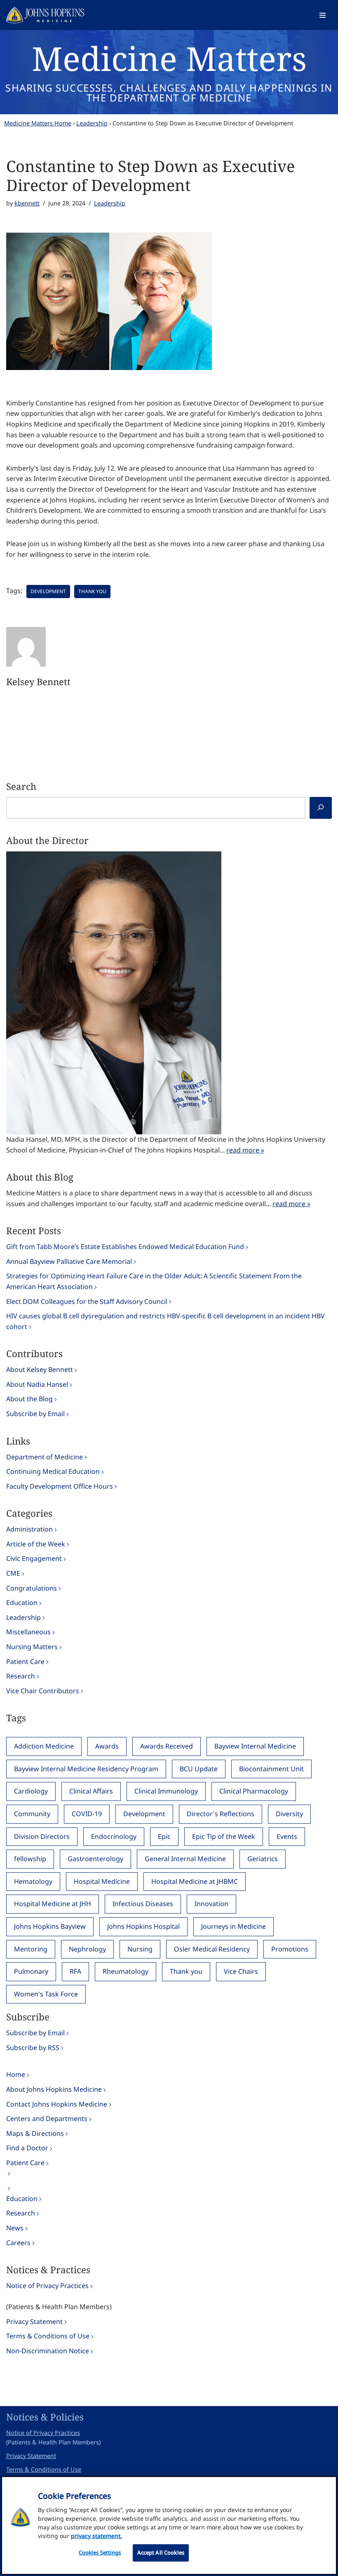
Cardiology (31, 1791)
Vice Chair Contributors (43, 1691)
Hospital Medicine (102, 1881)
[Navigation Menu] (323, 15)
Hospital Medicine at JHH (53, 1904)
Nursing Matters (32, 1647)
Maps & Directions (35, 2133)
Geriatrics (263, 1859)
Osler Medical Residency (212, 1949)
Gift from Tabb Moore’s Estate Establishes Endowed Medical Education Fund (125, 1247)
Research (21, 1676)
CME (13, 1573)
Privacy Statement (34, 2321)
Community (32, 1814)
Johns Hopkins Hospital (143, 1926)
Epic (164, 1836)
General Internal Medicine (185, 1859)
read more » (245, 1150)
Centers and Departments (47, 2119)
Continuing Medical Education (53, 1471)
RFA (75, 1971)
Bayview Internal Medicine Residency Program (86, 1769)
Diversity (289, 1814)
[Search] (321, 808)
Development (48, 591)
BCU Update (199, 1769)
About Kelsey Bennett (40, 1369)
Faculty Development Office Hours (60, 1486)
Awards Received (167, 1746)
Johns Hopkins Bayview (50, 1926)
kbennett (27, 203)
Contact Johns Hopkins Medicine (57, 2104)
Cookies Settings (100, 2552)
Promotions (290, 1949)
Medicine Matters (169, 58)
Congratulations (32, 1588)
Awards (107, 1746)
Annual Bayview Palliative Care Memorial (69, 1261)
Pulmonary (31, 1971)
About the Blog (29, 1399)
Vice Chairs (241, 1971)
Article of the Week (36, 1544)
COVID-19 (87, 1814)
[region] (169, 2525)
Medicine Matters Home (38, 123)
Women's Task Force (46, 1994)
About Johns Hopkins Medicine (54, 2089)
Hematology (33, 1881)
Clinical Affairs (91, 1791)
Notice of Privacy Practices (47, 2286)
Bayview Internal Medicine (255, 1746)
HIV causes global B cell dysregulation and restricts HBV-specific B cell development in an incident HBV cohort (165, 1321)
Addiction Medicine (44, 1746)
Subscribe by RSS (33, 2048)
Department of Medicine (45, 1457)
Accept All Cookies (161, 2552)
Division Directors (42, 1836)
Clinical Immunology (166, 1791)
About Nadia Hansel (37, 1384)
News (15, 2228)
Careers (18, 2243)
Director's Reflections (221, 1814)
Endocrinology (114, 1836)
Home (16, 2074)
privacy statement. (96, 2536)
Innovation (211, 1904)
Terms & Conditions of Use (48, 2336)
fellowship (30, 1859)
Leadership (92, 123)
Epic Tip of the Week (224, 1836)
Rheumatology (126, 1971)
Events (287, 1836)
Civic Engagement (34, 1558)
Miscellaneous (28, 1632)
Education (22, 1603)
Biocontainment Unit (271, 1769)
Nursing (140, 1949)
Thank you (92, 591)
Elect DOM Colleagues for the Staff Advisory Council (87, 1301)
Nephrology (87, 1949)
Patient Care (25, 1662)
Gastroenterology (95, 1859)
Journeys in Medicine (234, 1926)
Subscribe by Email (35, 1414)
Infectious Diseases (143, 1904)
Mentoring (31, 1949)
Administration (29, 1529)
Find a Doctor (27, 2148)
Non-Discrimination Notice (48, 2351)
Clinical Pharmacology (254, 1791)
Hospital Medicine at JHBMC (195, 1881)
